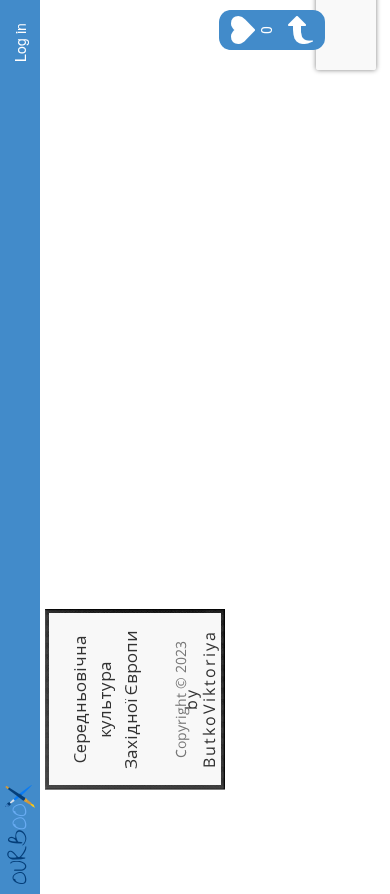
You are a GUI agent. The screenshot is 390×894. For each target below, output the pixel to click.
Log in (20, 42)
